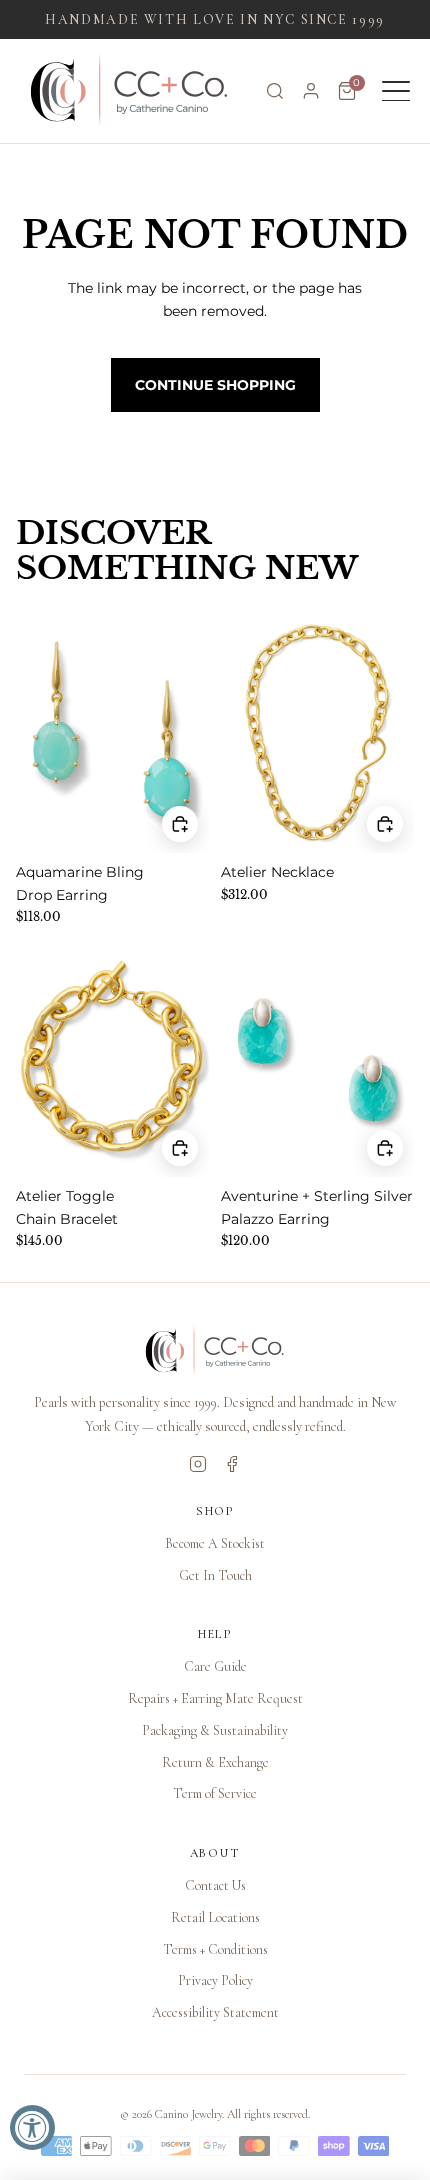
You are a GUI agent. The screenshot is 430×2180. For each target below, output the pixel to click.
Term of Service (215, 1793)
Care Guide (215, 1666)
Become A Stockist (215, 1543)
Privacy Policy (215, 1980)
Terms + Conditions (215, 1949)
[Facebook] (232, 1464)
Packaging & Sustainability (215, 1730)
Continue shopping (215, 385)
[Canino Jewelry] (214, 1351)
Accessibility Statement (215, 2012)
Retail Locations (215, 1917)
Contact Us (215, 1885)
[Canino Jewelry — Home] (129, 91)
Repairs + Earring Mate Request (215, 1698)
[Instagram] (198, 1464)
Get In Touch (215, 1575)
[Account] (311, 91)
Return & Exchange (215, 1762)
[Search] (275, 91)
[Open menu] (396, 91)
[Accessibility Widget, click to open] (32, 2127)
